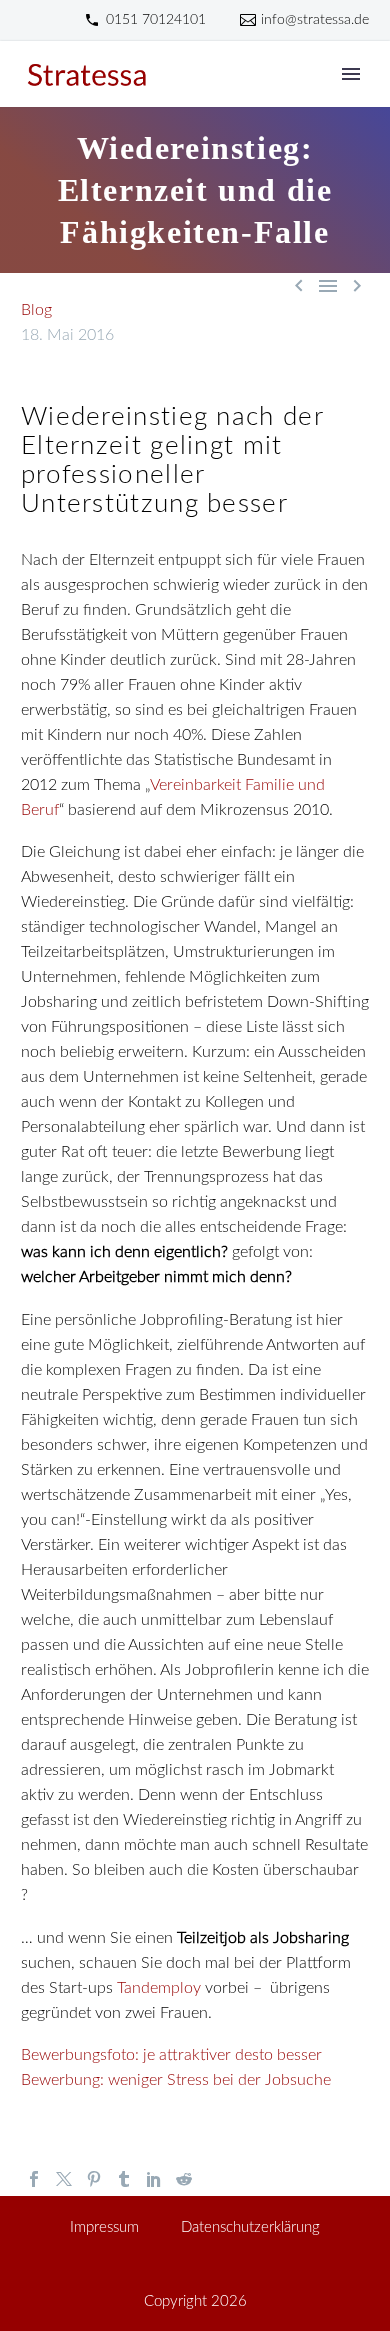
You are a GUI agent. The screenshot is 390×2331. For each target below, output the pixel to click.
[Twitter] (64, 2179)
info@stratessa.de (315, 20)
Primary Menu (351, 74)
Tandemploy (159, 1988)
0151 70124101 (156, 20)
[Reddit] (184, 2179)
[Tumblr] (124, 2179)
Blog (36, 310)
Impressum (104, 2228)
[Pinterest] (94, 2179)
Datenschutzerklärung (250, 2228)
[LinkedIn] (154, 2179)
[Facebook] (34, 2179)
